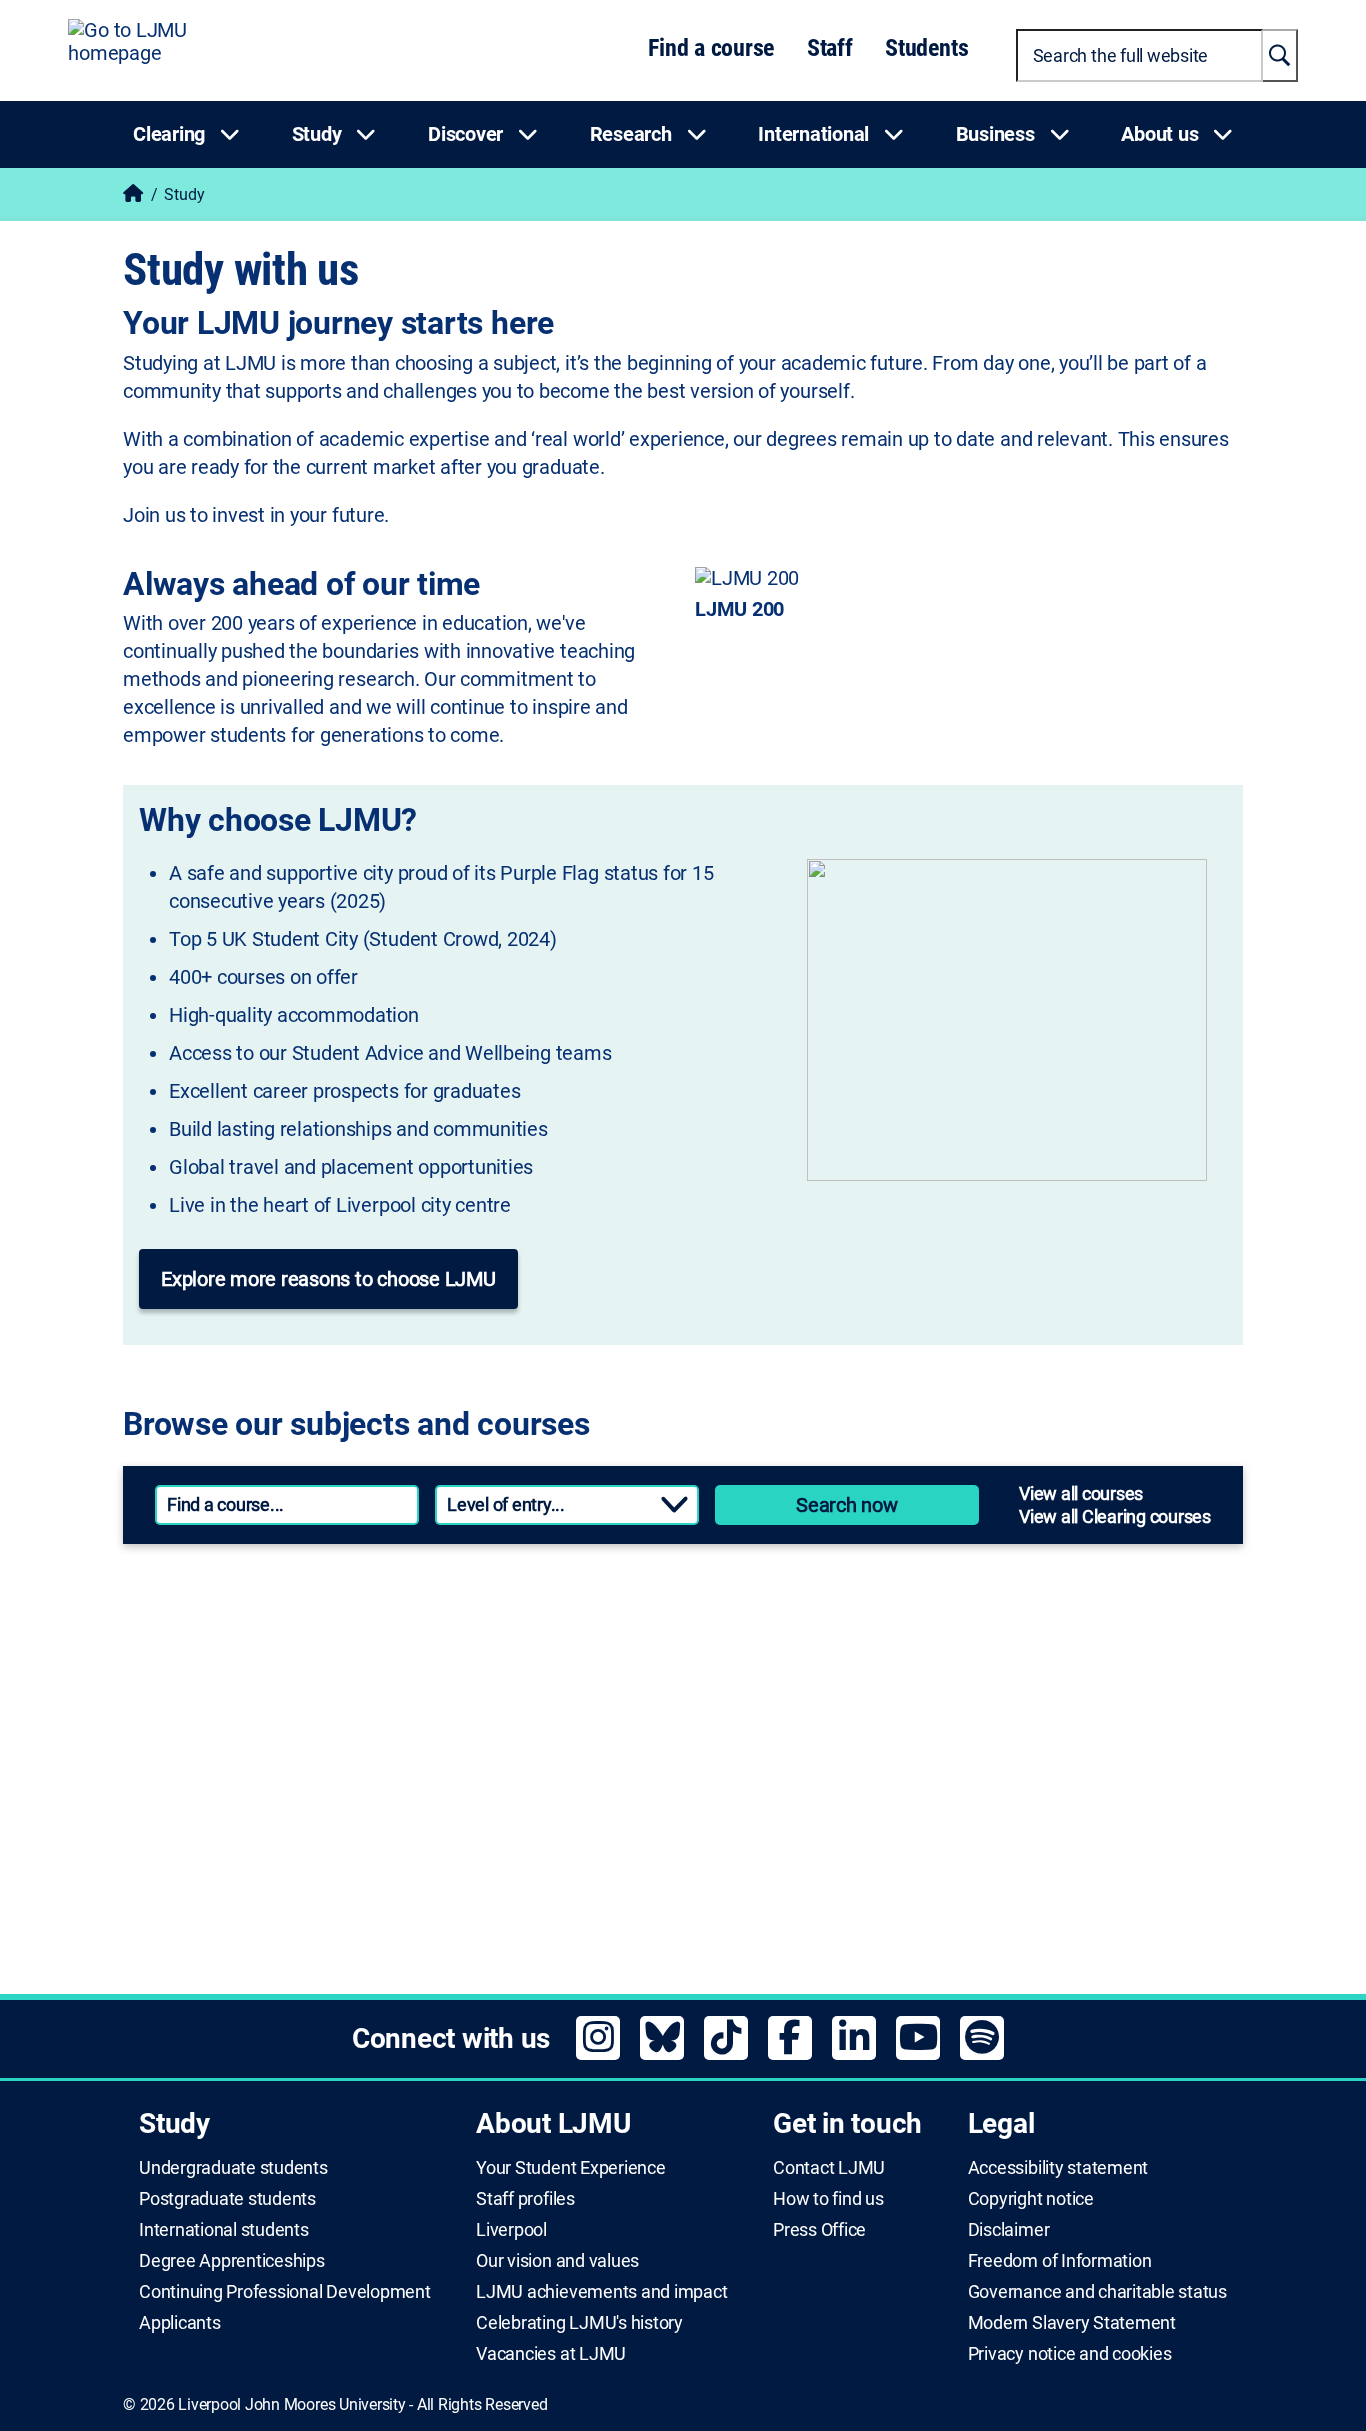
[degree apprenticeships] (392, 1740)
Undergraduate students (233, 2168)
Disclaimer (1009, 2230)
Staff (830, 48)
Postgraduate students (227, 2199)
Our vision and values (557, 2261)
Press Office (819, 2230)
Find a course (711, 48)
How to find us (828, 2199)
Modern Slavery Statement (1072, 2323)
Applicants (180, 2323)
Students (926, 48)
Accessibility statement (1058, 2168)
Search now (847, 1505)
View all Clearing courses (1115, 1516)
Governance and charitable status (1097, 2292)
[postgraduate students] (953, 1618)
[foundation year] (953, 1862)
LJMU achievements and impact (601, 2292)
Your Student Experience (570, 2168)
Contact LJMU (829, 2168)
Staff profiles (525, 2199)
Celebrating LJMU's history (579, 2323)
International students (224, 2230)
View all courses (1081, 1493)
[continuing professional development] (953, 1740)
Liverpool (511, 2230)
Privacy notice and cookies (1070, 2354)
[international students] (392, 1862)
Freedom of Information (1060, 2261)
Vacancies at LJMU (551, 2354)
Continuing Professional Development (285, 2292)
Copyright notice (1031, 2199)
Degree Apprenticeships (232, 2261)
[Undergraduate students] (392, 1618)
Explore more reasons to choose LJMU (328, 1279)
